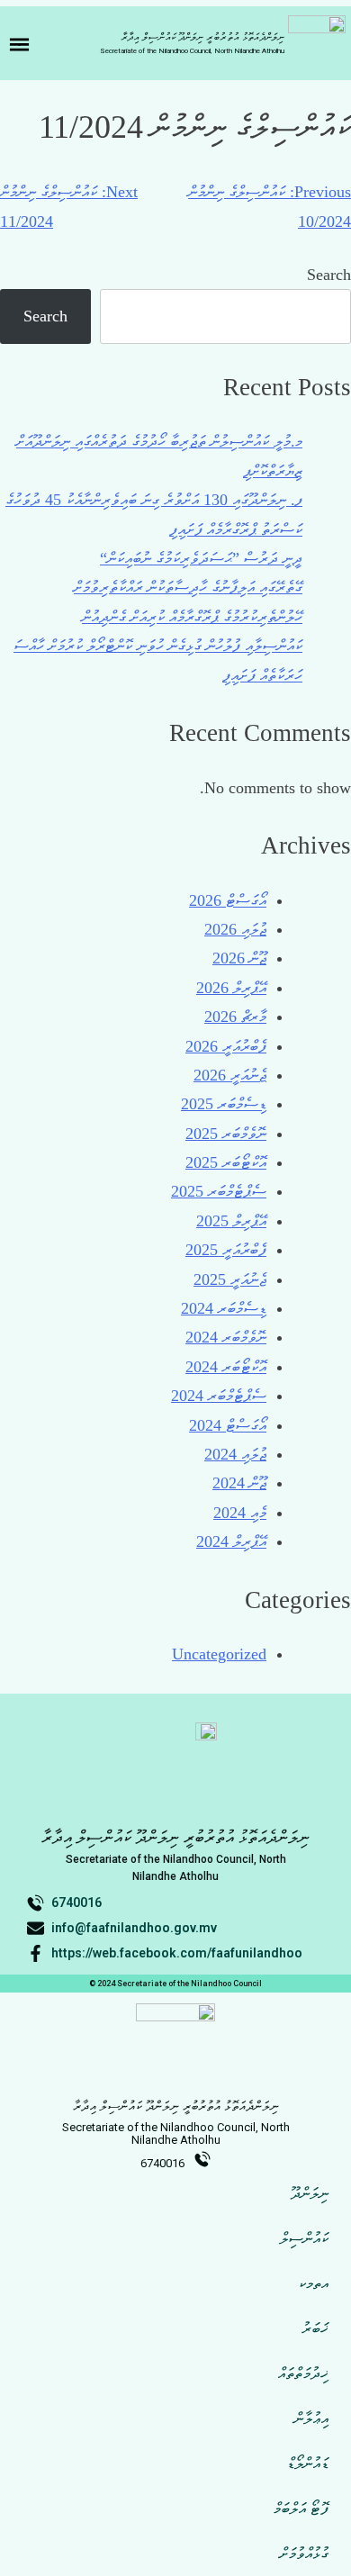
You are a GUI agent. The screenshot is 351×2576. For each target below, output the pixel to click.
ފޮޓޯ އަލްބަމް (301, 2508)
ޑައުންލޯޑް (308, 2463)
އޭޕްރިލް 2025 (231, 1221)
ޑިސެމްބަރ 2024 (224, 1308)
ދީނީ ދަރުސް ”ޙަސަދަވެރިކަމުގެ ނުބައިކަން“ (201, 558)
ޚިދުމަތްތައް (303, 2373)
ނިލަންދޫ (310, 2193)
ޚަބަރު (315, 2328)
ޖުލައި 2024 (235, 1454)
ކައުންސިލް (304, 2238)
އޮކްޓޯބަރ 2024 (226, 1367)
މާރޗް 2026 (235, 1017)
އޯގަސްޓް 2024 (228, 1425)
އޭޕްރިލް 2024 (231, 1541)
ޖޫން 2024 (239, 1483)
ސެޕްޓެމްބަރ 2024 (219, 1396)
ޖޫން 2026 (239, 958)
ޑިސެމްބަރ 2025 (224, 1104)
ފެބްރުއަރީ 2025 (226, 1250)
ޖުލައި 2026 (235, 929)
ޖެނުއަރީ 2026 (230, 1075)
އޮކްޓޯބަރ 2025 (226, 1162)
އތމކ (314, 2283)
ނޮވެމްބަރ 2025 (226, 1134)
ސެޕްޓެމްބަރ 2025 (219, 1191)
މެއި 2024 (240, 1513)
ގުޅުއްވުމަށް (304, 2553)
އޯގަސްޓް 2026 (228, 900)
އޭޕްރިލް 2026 (231, 988)
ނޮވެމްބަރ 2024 (226, 1337)
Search (329, 275)
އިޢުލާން (311, 2418)
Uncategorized (219, 1654)
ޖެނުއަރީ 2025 (230, 1279)
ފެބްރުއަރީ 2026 (226, 1046)
